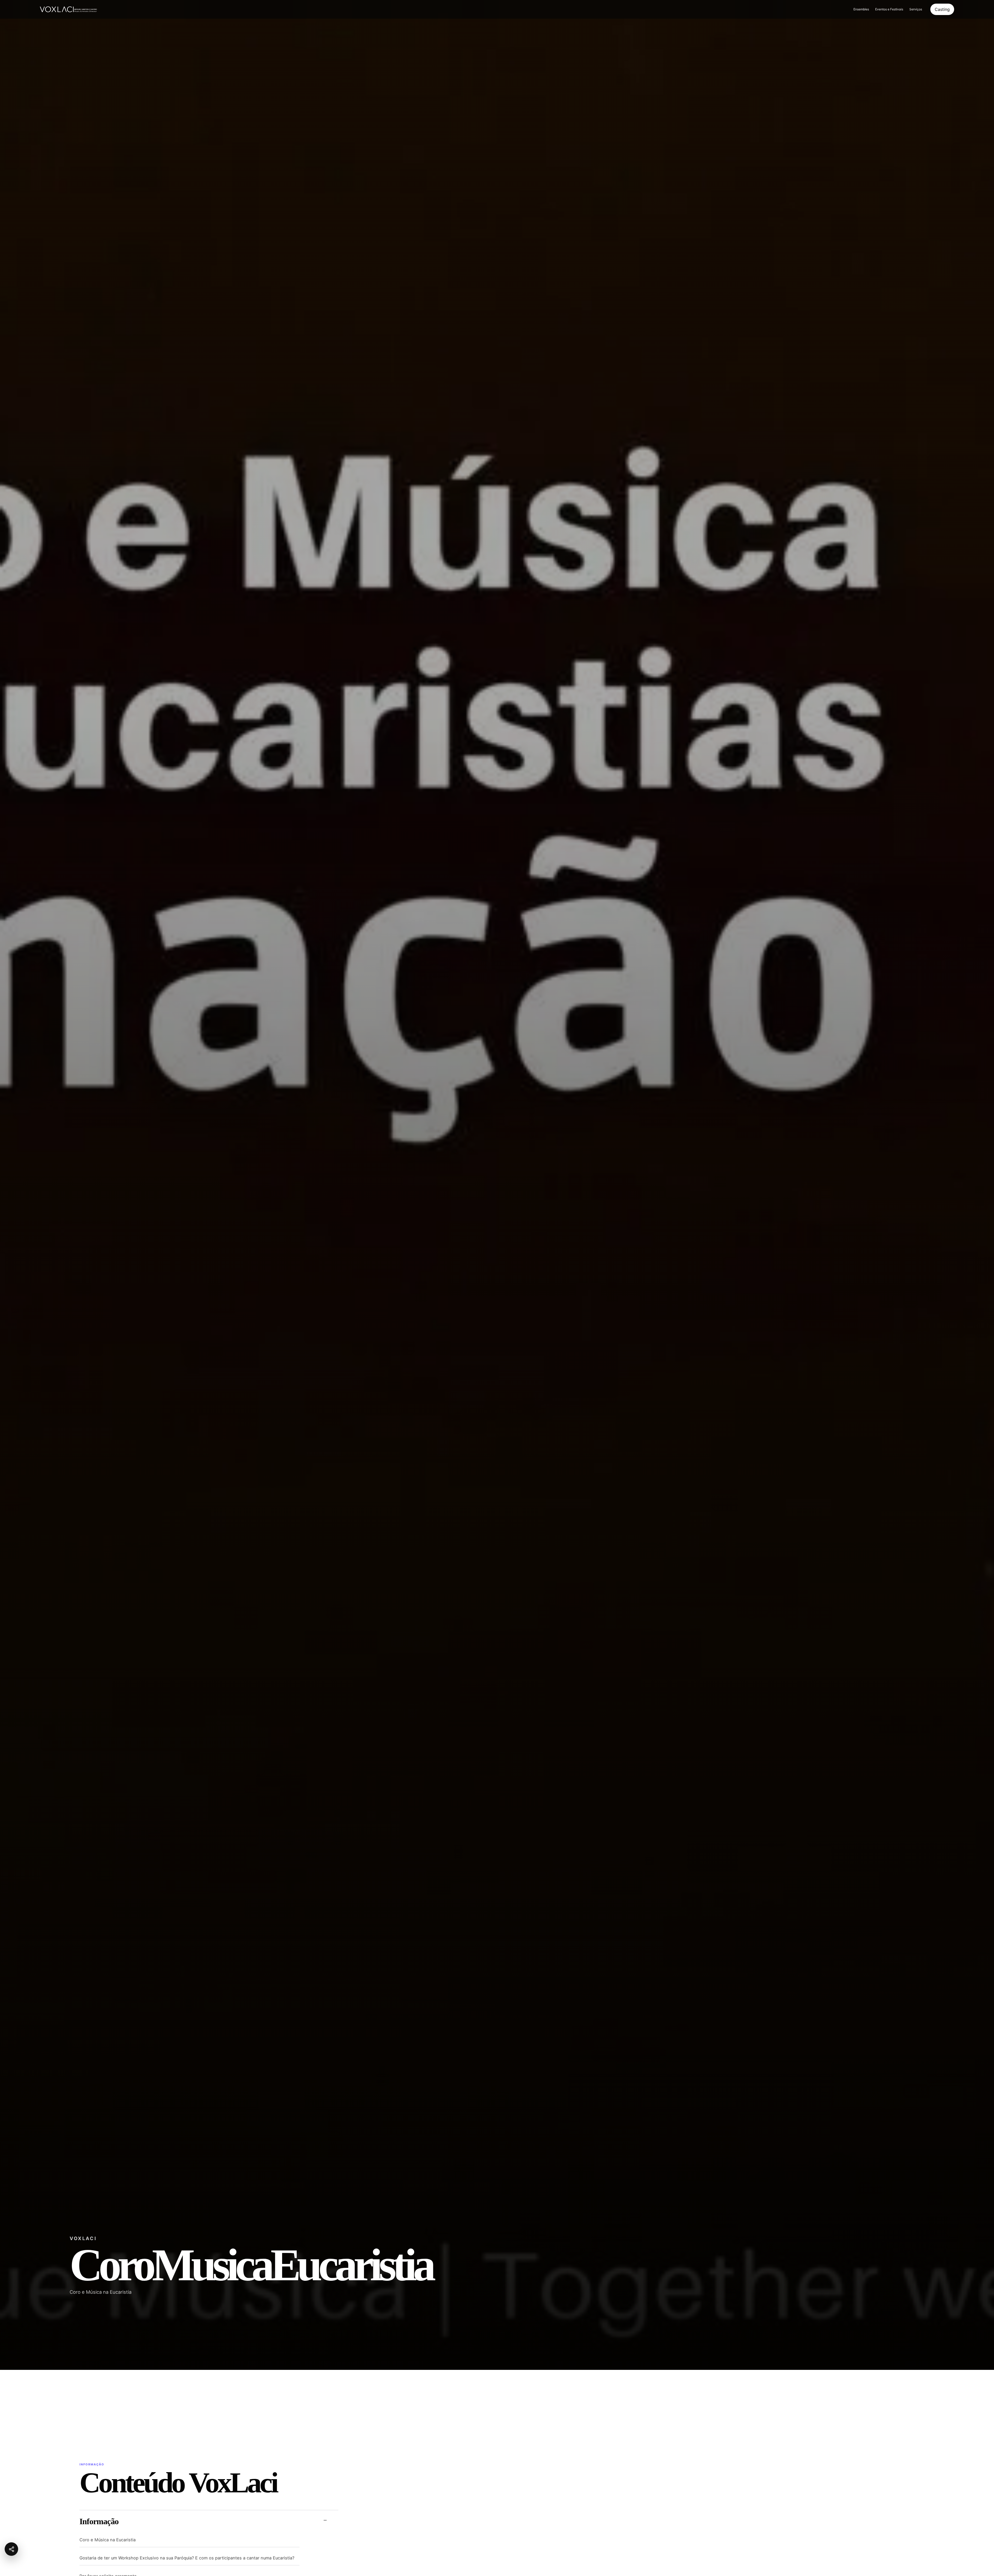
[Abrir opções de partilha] (11, 2549)
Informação (99, 2521)
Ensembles (861, 9)
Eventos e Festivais (889, 9)
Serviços (916, 9)
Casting (942, 9)
